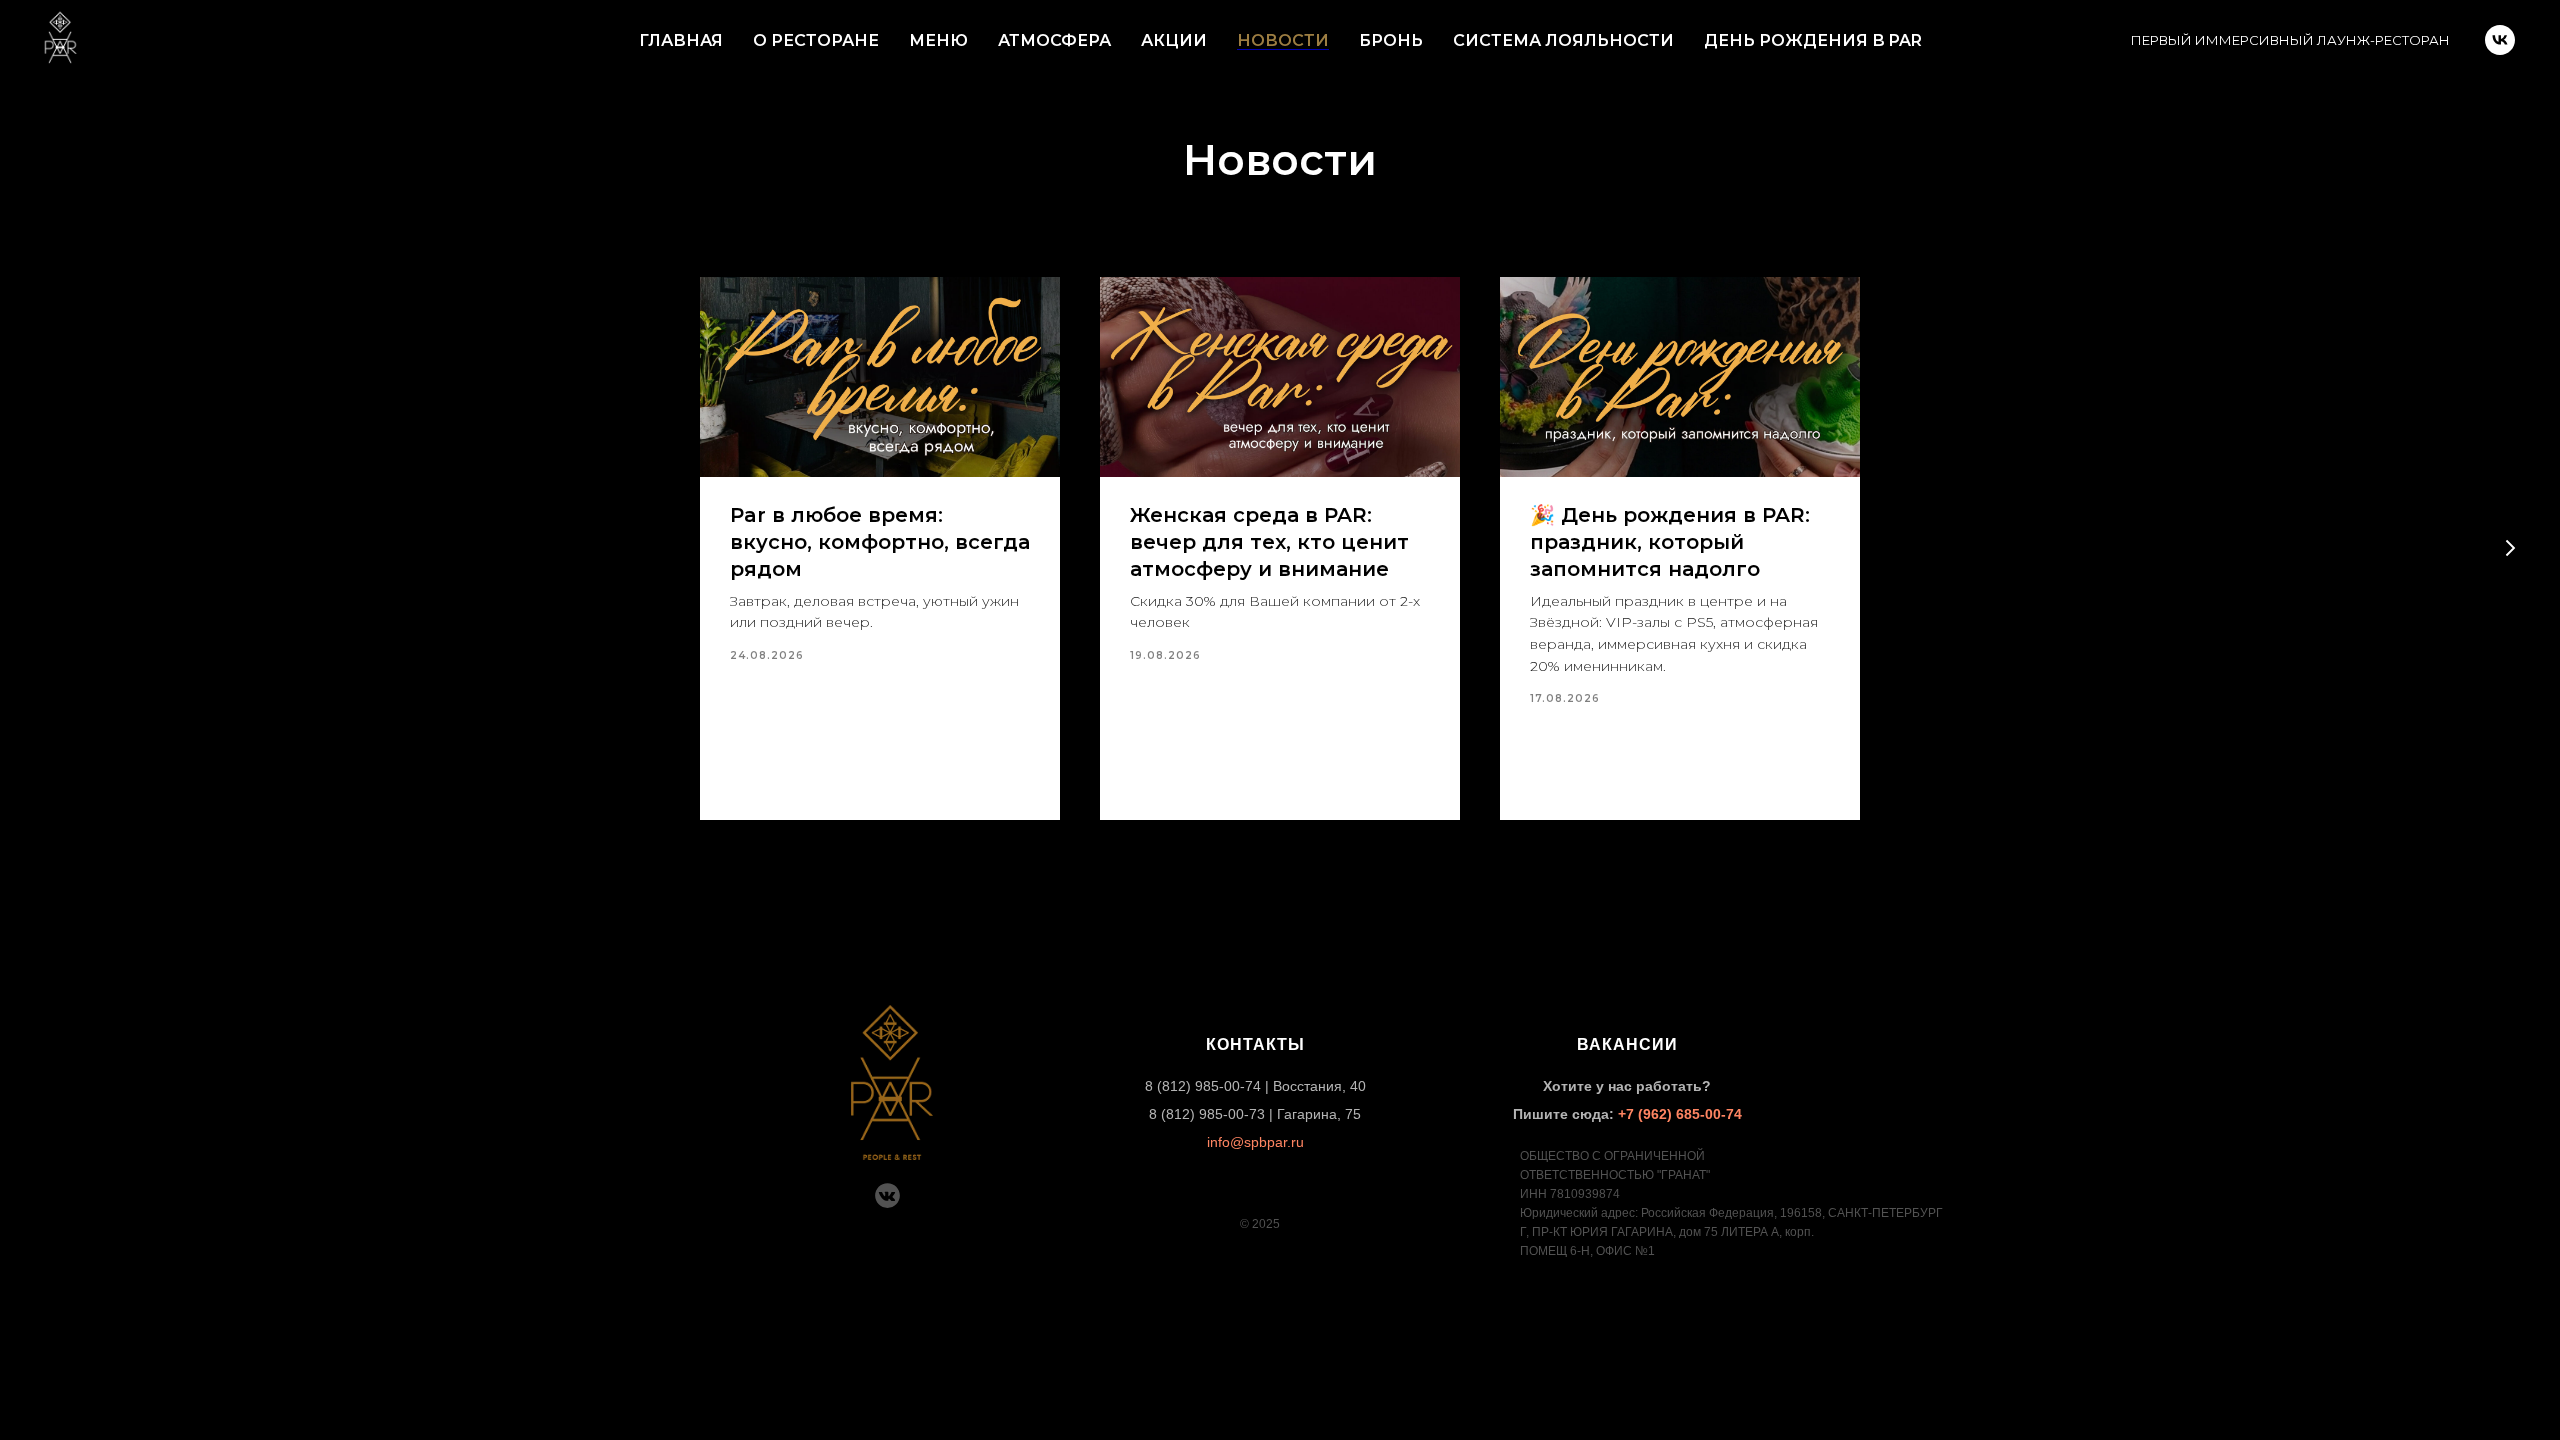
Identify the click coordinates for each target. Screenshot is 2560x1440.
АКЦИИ (1174, 40)
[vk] (2500, 40)
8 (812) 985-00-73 (1207, 1114)
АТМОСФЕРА (1054, 40)
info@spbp (1241, 1142)
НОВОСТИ (1283, 40)
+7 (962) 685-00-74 (1680, 1114)
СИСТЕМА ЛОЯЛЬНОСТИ (1563, 40)
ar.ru (1289, 1142)
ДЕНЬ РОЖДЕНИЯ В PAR (1813, 40)
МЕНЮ (938, 40)
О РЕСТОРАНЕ (816, 40)
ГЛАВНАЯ (681, 40)
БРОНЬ (1391, 40)
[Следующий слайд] (2510, 548)
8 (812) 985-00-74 (1203, 1086)
